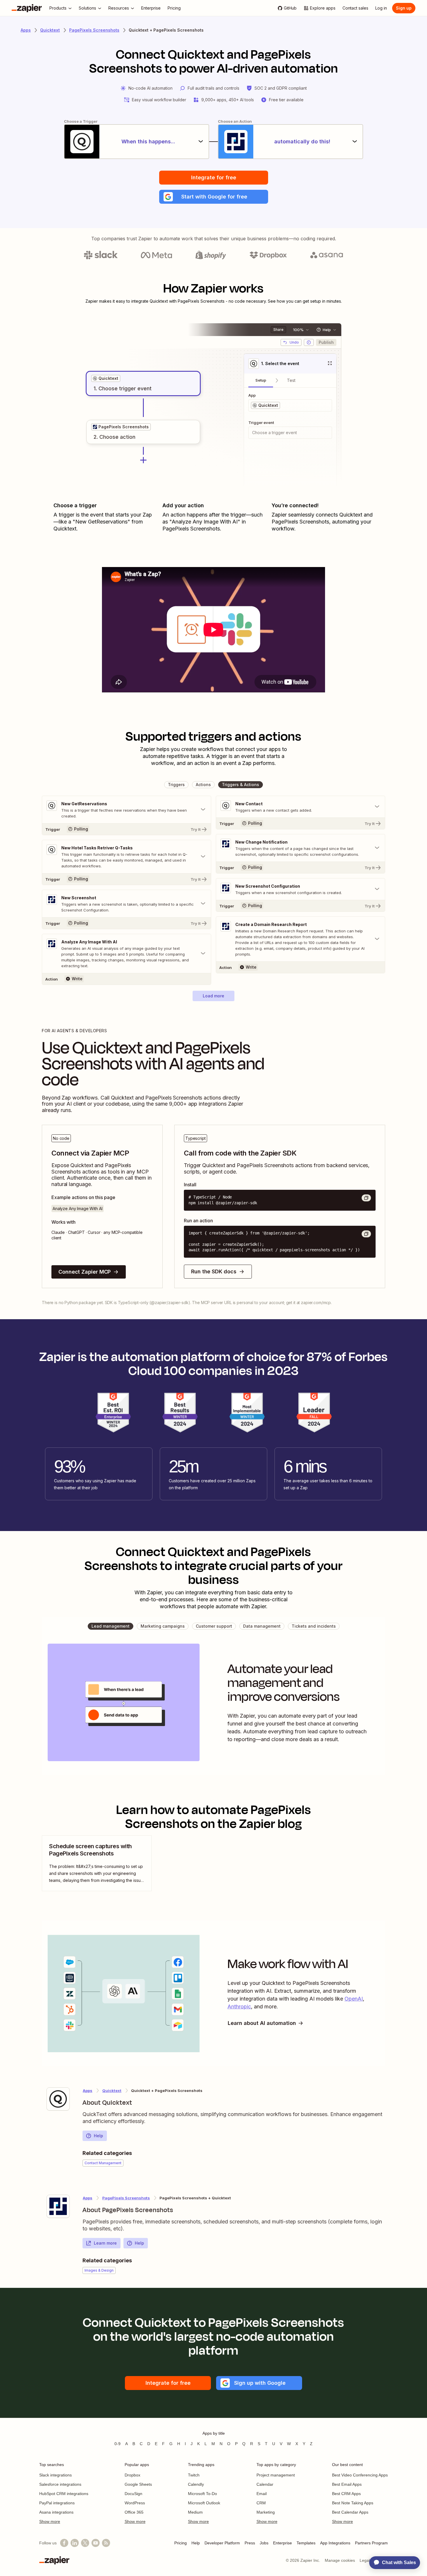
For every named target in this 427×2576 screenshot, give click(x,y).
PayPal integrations (57, 2503)
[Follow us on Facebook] (64, 2543)
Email (262, 2494)
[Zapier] (27, 8)
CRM (261, 2503)
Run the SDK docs (214, 1271)
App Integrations (335, 2543)
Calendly (196, 2484)
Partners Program (371, 2543)
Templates (306, 2543)
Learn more (105, 2243)
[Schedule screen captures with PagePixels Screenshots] (97, 1863)
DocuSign (133, 2494)
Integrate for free (214, 177)
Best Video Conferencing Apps (360, 2475)
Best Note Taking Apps (353, 2503)
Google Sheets (138, 2484)
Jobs (264, 2543)
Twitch (194, 2475)
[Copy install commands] (366, 1198)
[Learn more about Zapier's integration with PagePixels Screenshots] (58, 2206)
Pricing (181, 2543)
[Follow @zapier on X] (85, 2543)
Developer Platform (222, 2543)
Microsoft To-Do (202, 2494)
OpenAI (354, 1999)
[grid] (106, 378)
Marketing (266, 2512)
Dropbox (132, 2475)
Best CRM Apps (346, 2494)
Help (98, 2136)
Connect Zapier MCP (85, 1272)
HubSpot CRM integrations (64, 2494)
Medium (195, 2512)
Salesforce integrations (60, 2484)
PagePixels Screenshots (94, 30)
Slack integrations (55, 2475)
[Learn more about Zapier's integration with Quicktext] (58, 2099)
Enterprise (282, 2543)
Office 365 (134, 2512)
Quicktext (50, 30)
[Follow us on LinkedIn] (75, 2543)
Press (250, 2543)
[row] (106, 378)
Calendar (265, 2484)
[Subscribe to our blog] (106, 2543)
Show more (50, 2521)
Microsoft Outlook (204, 2503)
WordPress (135, 2503)
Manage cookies (340, 2560)
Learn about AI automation (262, 2023)
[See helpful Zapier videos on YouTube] (96, 2543)
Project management (276, 2475)
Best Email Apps (347, 2484)
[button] (214, 197)
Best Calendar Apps (350, 2512)
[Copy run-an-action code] (366, 1234)
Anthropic (239, 2007)
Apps (26, 30)
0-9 (117, 2444)
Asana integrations (56, 2512)
